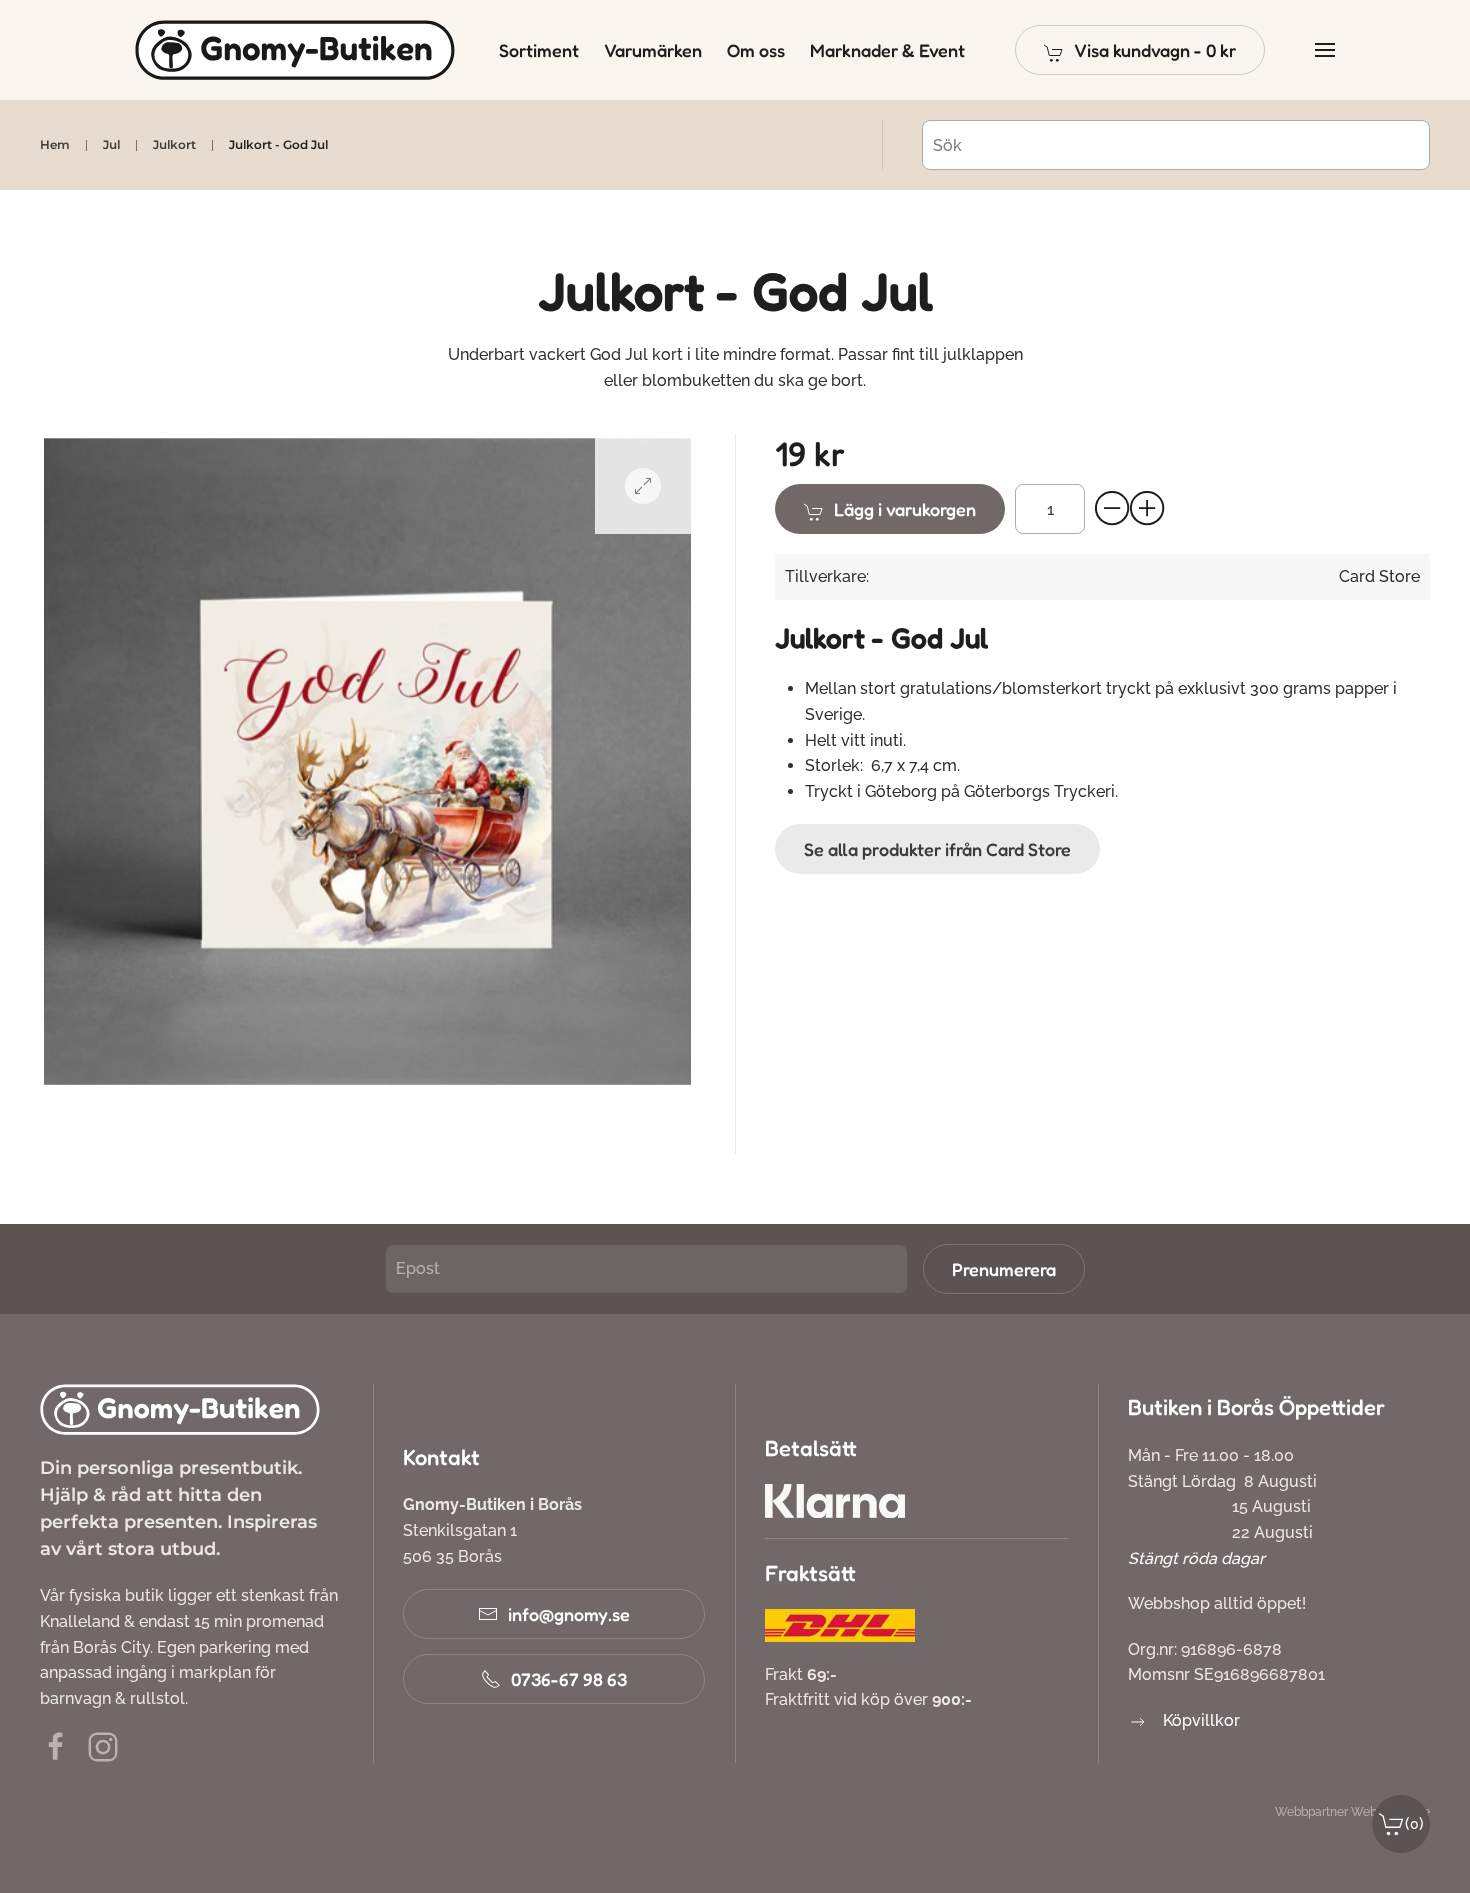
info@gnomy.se (569, 1614)
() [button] (1414, 1823)
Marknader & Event (887, 50)
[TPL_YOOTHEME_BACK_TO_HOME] (295, 50)
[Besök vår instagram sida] (103, 1746)
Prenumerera (1004, 1269)
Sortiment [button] (539, 50)
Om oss (756, 50)
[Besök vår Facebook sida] (56, 1746)
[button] (1140, 50)
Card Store (1379, 576)
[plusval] (1148, 509)
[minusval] (1113, 509)
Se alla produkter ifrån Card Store (937, 849)
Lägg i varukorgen (905, 509)
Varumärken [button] (653, 50)
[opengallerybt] (643, 486)
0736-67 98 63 (569, 1679)
